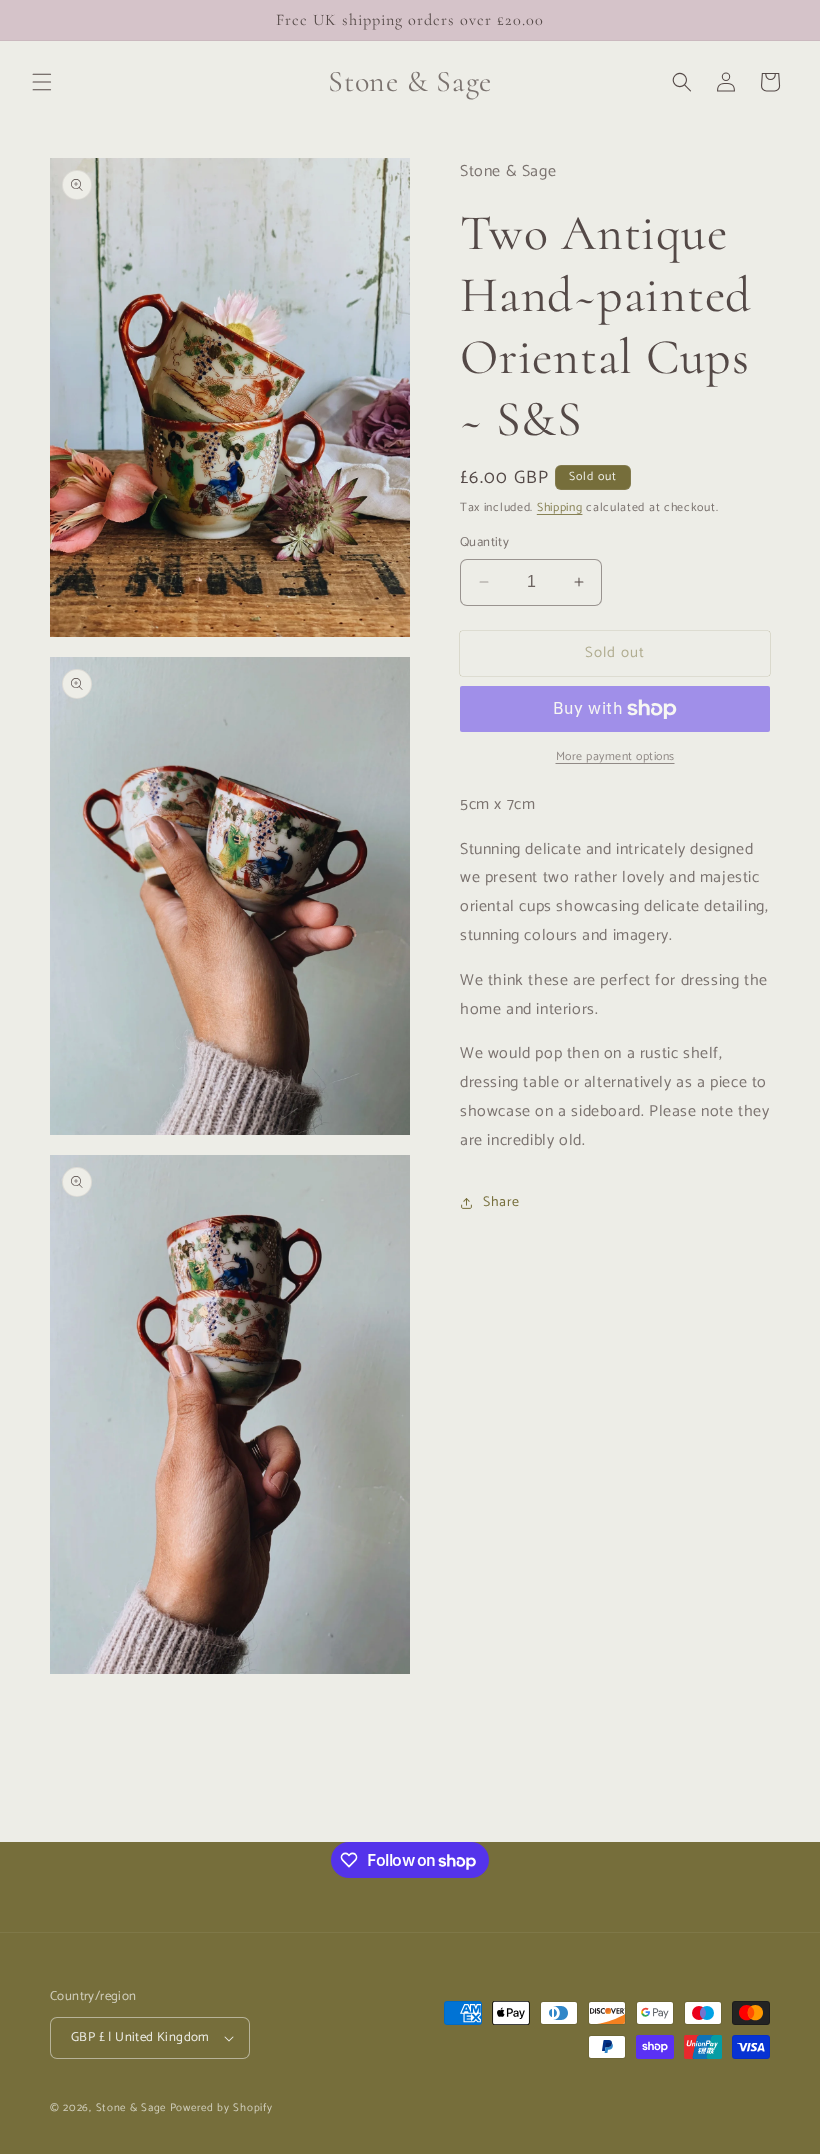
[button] (42, 82)
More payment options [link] (615, 757)
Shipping (560, 507)
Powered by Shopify (221, 2108)
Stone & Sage (133, 2108)
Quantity (484, 543)
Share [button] (501, 1202)
